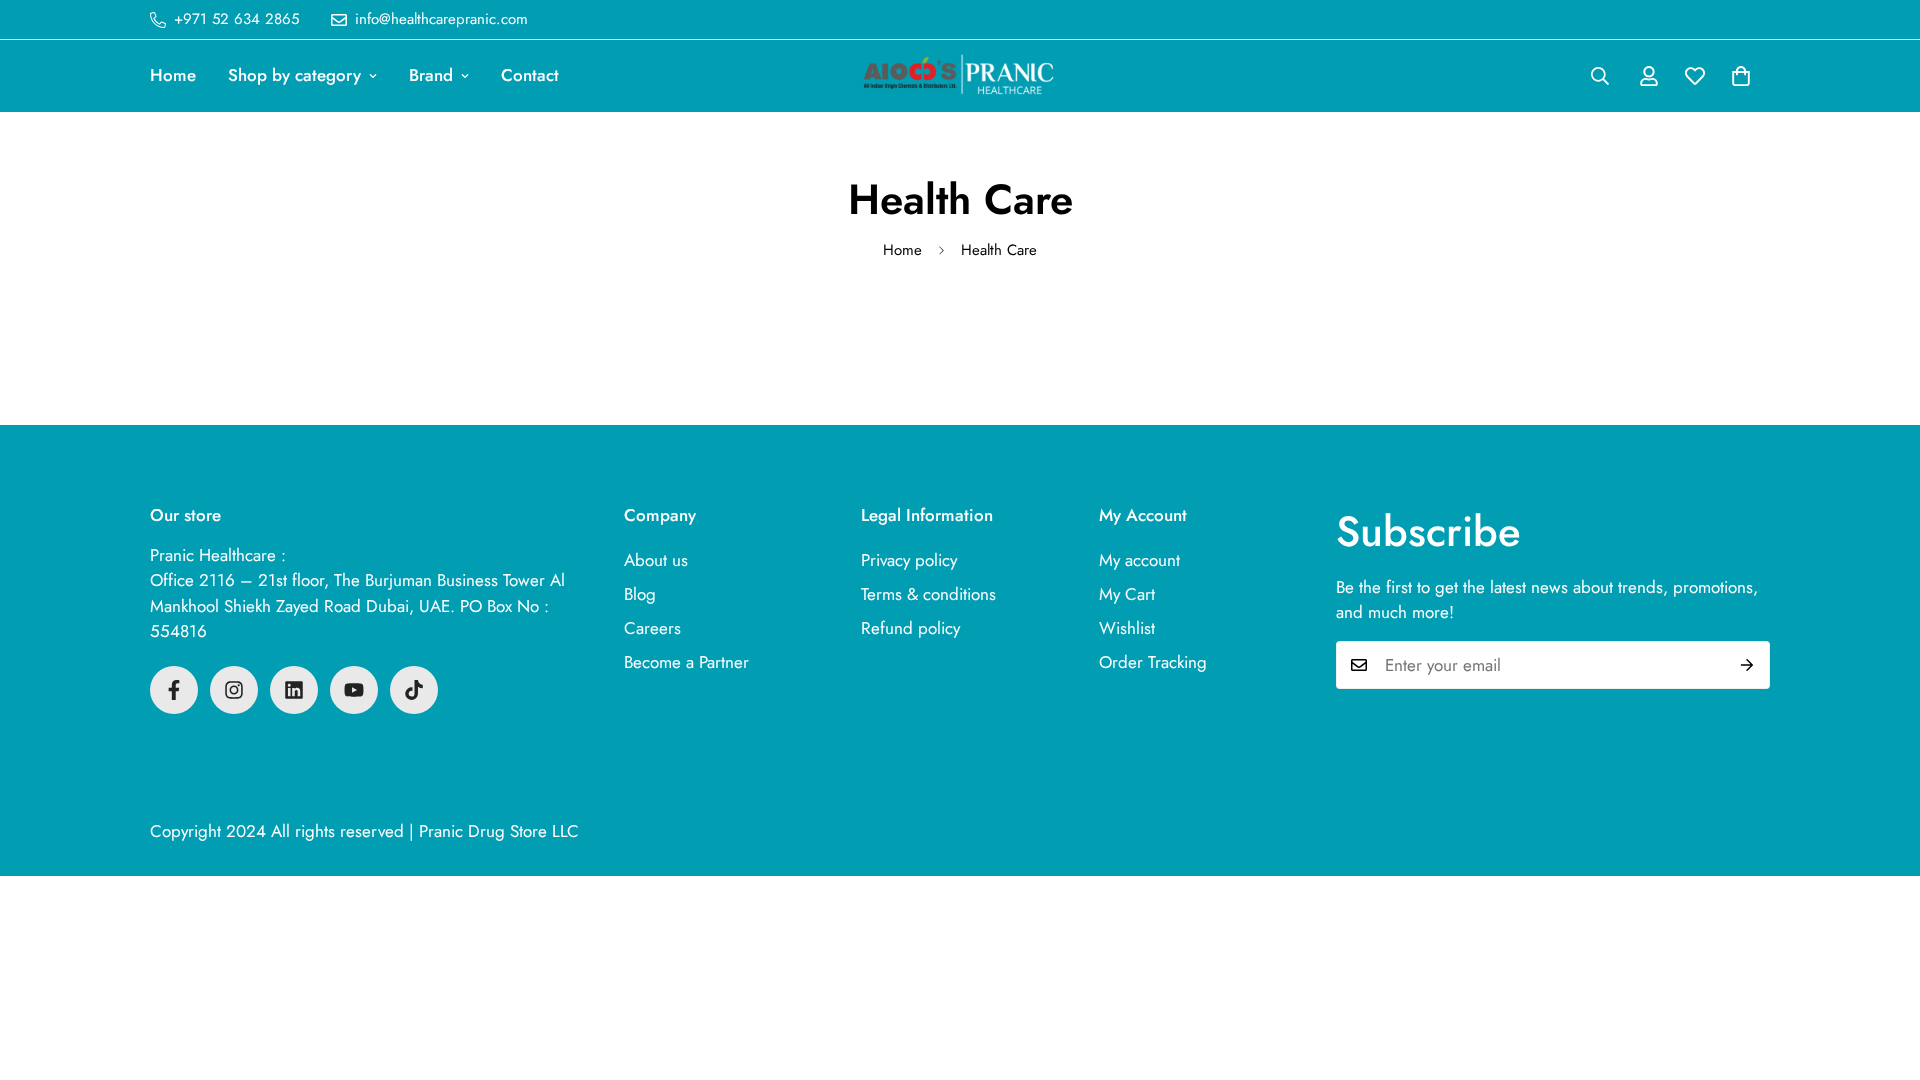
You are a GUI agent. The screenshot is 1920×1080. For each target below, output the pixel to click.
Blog (640, 594)
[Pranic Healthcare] (960, 76)
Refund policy (910, 628)
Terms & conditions (928, 594)
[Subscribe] (1747, 665)
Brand (431, 75)
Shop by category (294, 75)
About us (656, 560)
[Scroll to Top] (1881, 971)
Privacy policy (909, 560)
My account (1139, 560)
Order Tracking (1153, 662)
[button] (1741, 76)
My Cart (1127, 594)
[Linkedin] (294, 690)
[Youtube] (354, 690)
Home (173, 75)
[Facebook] (174, 690)
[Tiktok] (414, 690)
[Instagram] (234, 690)
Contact (530, 75)
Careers (652, 628)
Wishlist (1127, 628)
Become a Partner (686, 662)
